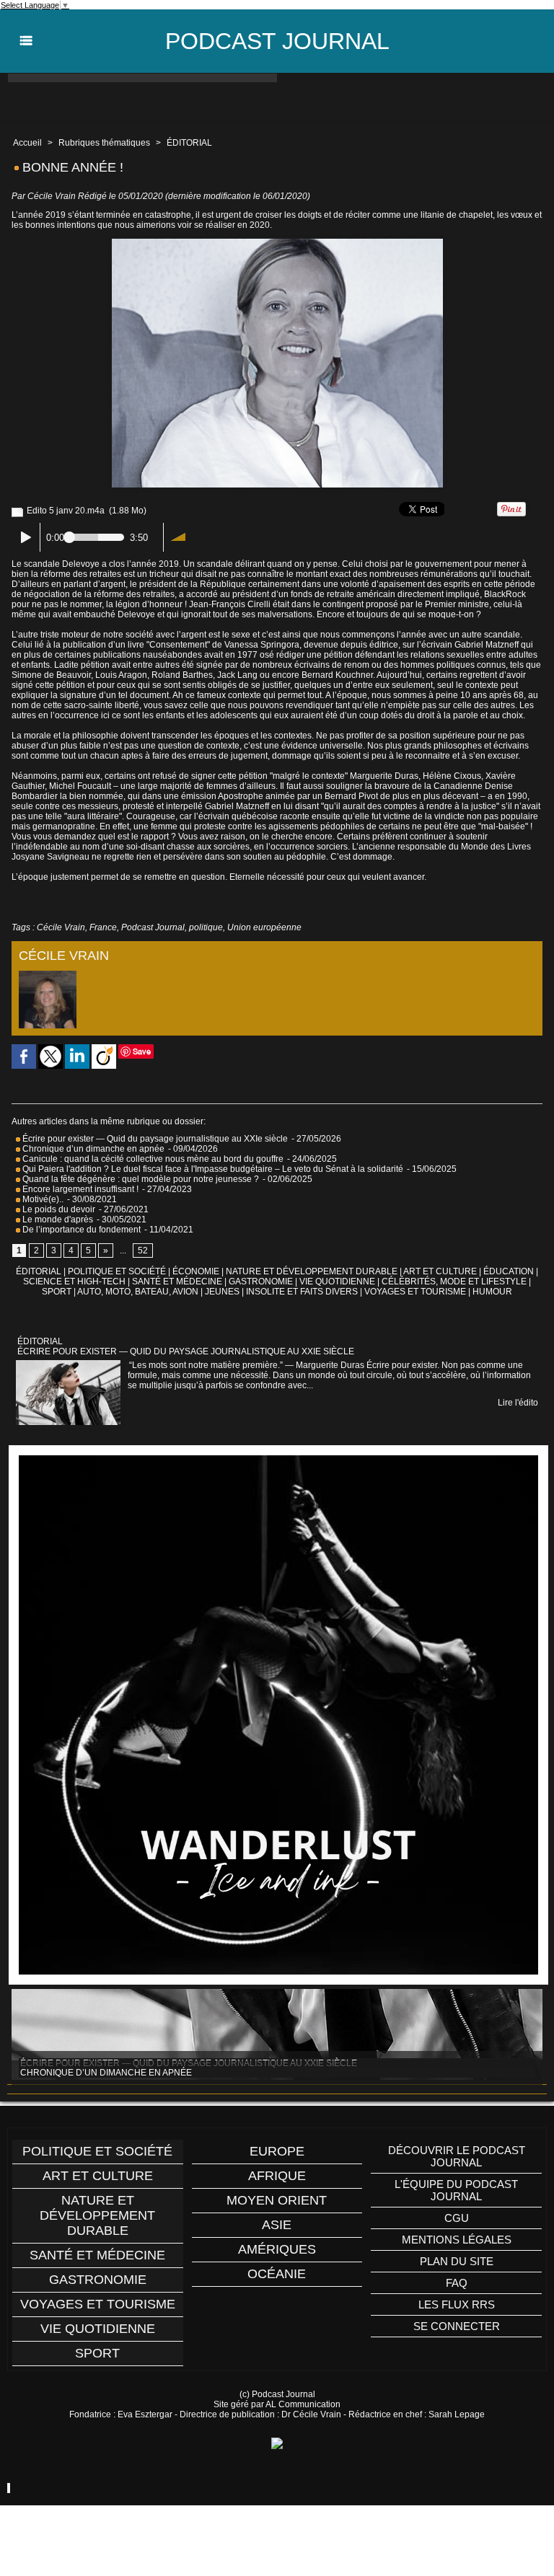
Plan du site (457, 2261)
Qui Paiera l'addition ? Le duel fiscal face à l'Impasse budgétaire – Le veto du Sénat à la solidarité (212, 1169)
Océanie (277, 2274)
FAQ (457, 2283)
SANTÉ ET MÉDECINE (177, 1282)
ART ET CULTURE (440, 1271)
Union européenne (264, 927)
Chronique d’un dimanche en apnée (92, 1149)
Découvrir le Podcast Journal (457, 2156)
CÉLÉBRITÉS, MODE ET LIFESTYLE (454, 1282)
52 (143, 1250)
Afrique (277, 2176)
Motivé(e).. (42, 1199)
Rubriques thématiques (104, 143)
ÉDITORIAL (189, 143)
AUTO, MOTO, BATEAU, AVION (138, 1292)
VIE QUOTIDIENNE (337, 1282)
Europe (277, 2151)
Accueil (27, 143)
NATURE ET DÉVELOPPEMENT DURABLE (312, 1271)
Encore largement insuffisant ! (79, 1189)
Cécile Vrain (52, 196)
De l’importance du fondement (80, 1230)
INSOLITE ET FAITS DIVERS (302, 1292)
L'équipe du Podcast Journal (456, 2190)
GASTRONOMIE (261, 1282)
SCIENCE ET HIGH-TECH (75, 1282)
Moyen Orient (277, 2200)
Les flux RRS (457, 2304)
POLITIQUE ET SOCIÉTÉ (117, 1271)
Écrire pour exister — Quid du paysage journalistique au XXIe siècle (154, 1139)
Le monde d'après (57, 1219)
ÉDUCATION (509, 1271)
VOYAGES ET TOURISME (415, 1292)
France (103, 927)
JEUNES (222, 1292)
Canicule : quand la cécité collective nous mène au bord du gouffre (152, 1159)
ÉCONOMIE (196, 1271)
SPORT (57, 1292)
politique (206, 927)
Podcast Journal (277, 41)
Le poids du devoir (58, 1209)
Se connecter (457, 2326)
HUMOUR (492, 1292)
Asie (277, 2225)
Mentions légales (457, 2240)
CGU (457, 2218)
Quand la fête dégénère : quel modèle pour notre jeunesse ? (140, 1179)
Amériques (277, 2249)
